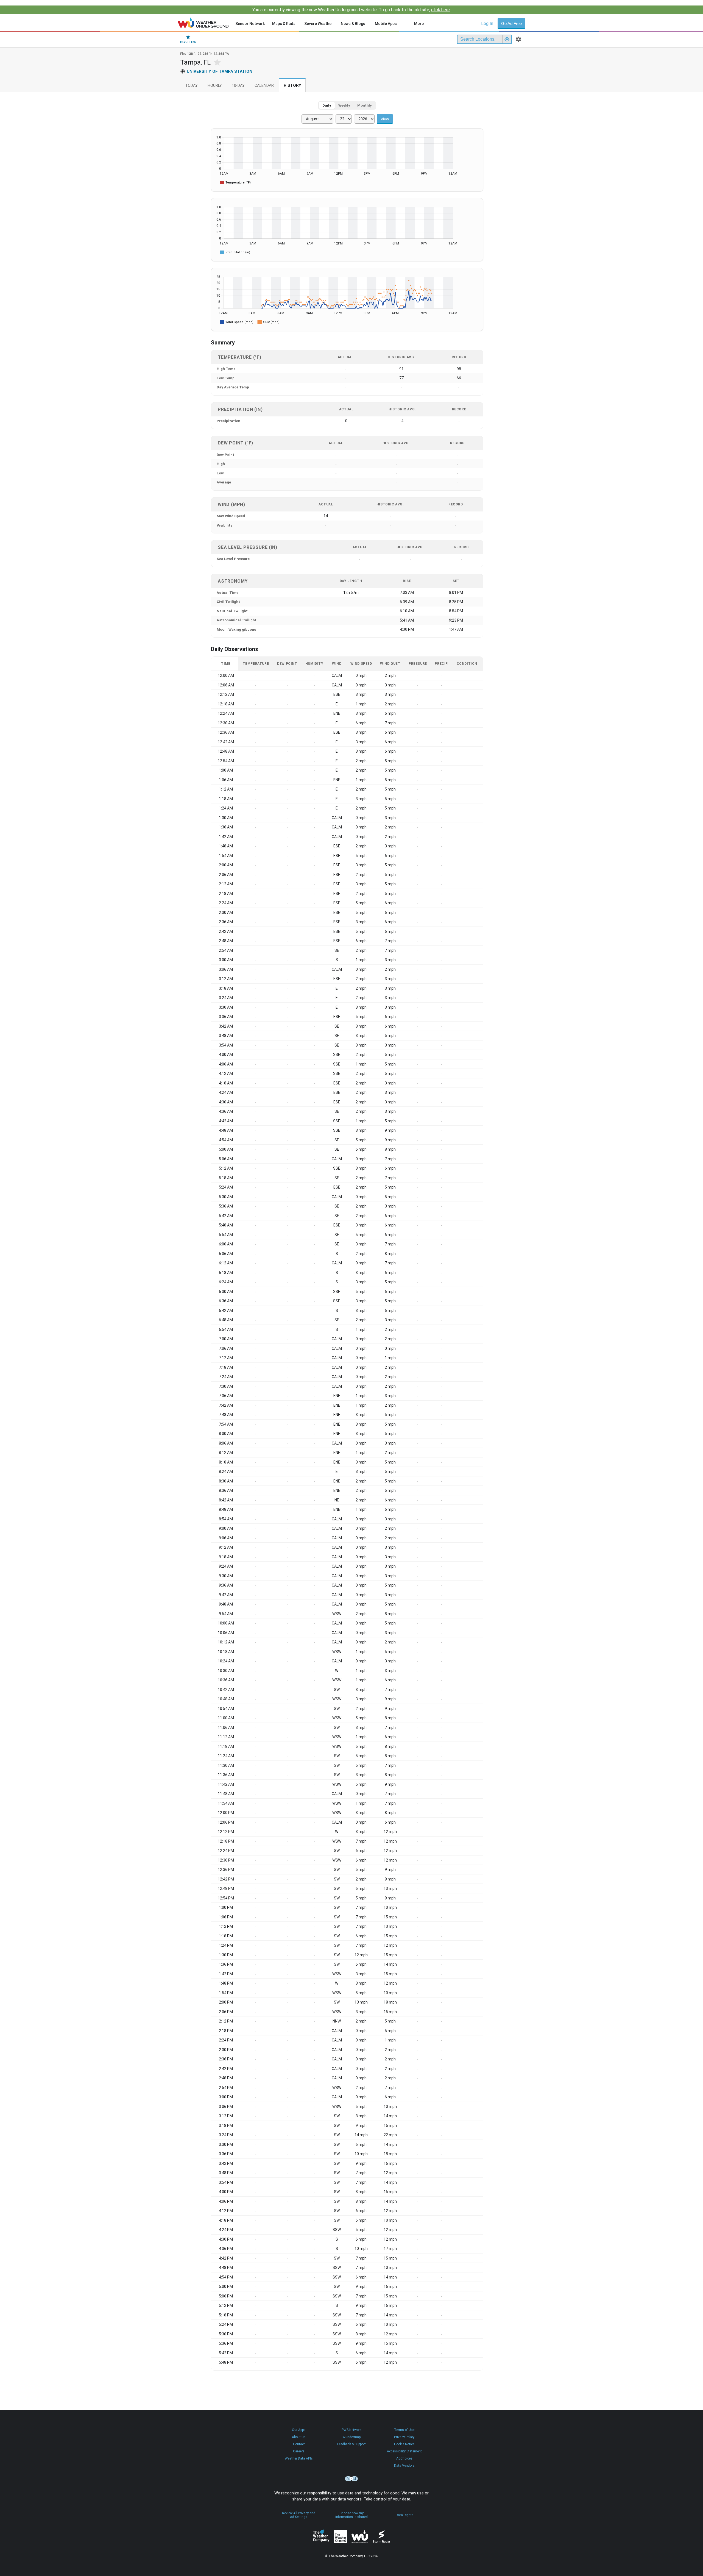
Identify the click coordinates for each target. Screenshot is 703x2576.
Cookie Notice (404, 2444)
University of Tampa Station (220, 71)
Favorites (188, 42)
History (292, 86)
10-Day (238, 86)
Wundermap (351, 2437)
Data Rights (405, 2515)
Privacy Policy (404, 2437)
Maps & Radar (285, 24)
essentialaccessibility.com (351, 2479)
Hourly (215, 86)
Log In (487, 23)
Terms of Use (404, 2430)
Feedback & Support (351, 2444)
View (385, 119)
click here (440, 10)
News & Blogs (353, 24)
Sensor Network (250, 24)
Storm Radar (381, 2537)
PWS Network (351, 2430)
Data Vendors (404, 2466)
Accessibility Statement (404, 2451)
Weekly (344, 105)
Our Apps (299, 2430)
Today (191, 86)
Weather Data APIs (299, 2458)
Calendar (264, 86)
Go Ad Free (511, 23)
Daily (327, 105)
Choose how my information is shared (351, 2515)
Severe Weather (319, 24)
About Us (299, 2437)
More (419, 24)
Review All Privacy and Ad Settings (299, 2515)
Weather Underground (360, 2536)
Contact (299, 2444)
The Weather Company (321, 2536)
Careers (299, 2451)
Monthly (365, 105)
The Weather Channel (341, 2536)
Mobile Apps (386, 24)
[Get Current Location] (507, 39)
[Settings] (518, 39)
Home (203, 23)
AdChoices (404, 2458)
